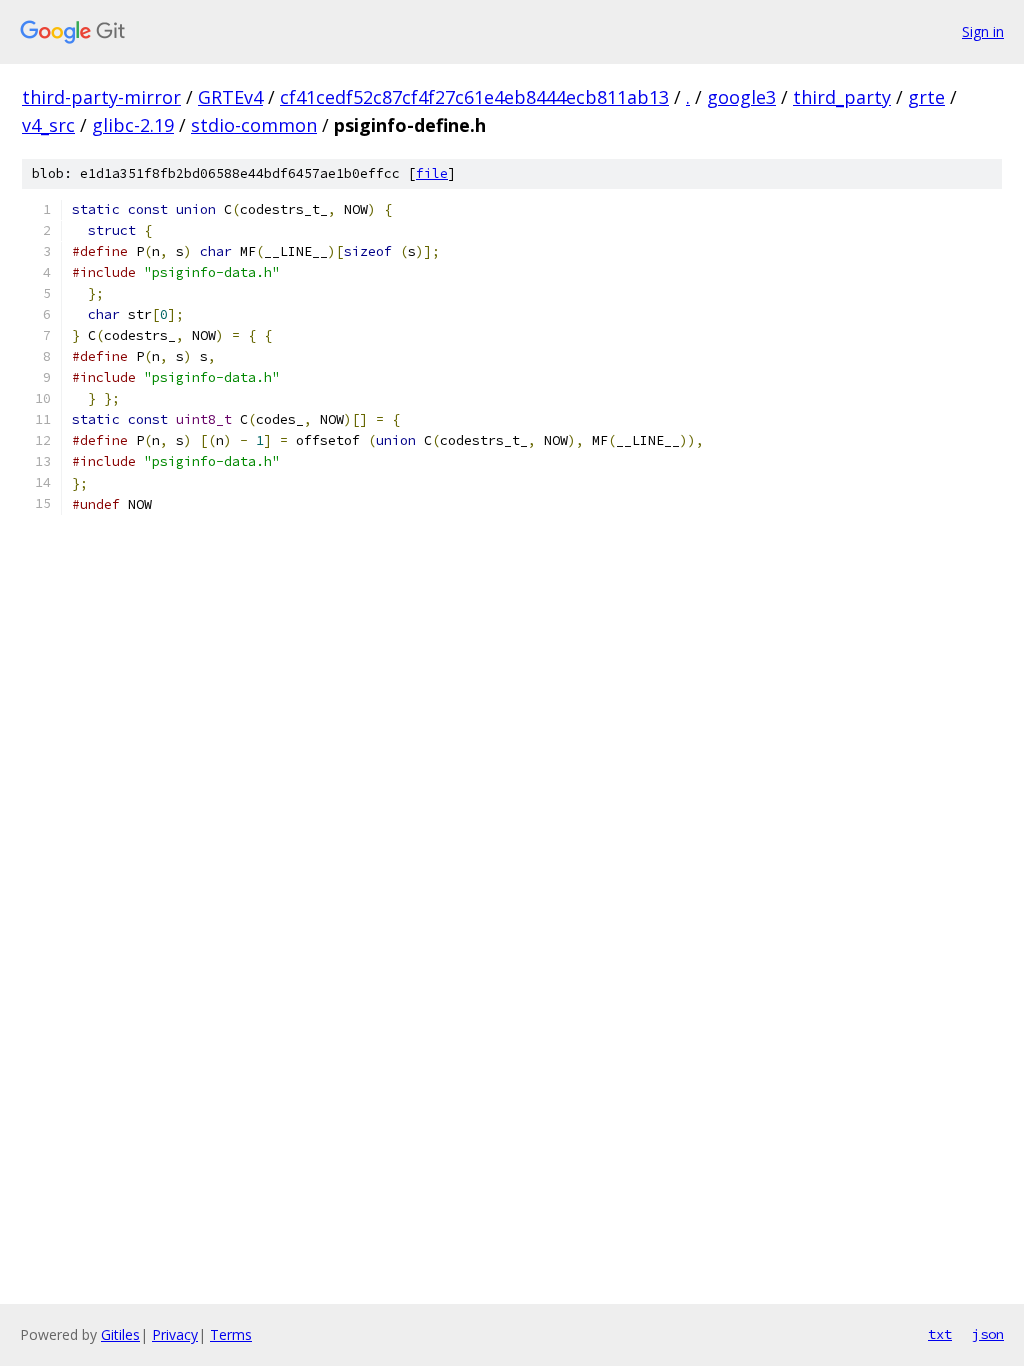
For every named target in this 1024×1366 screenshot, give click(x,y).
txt (940, 1334)
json (988, 1334)
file (432, 173)
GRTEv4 (230, 97)
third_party (842, 97)
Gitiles (120, 1334)
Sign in (983, 31)
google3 (741, 97)
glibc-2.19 (133, 125)
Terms (231, 1334)
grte (926, 97)
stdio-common (254, 125)
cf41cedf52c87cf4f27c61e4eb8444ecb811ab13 (474, 97)
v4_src (48, 125)
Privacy (175, 1334)
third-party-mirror (101, 97)
